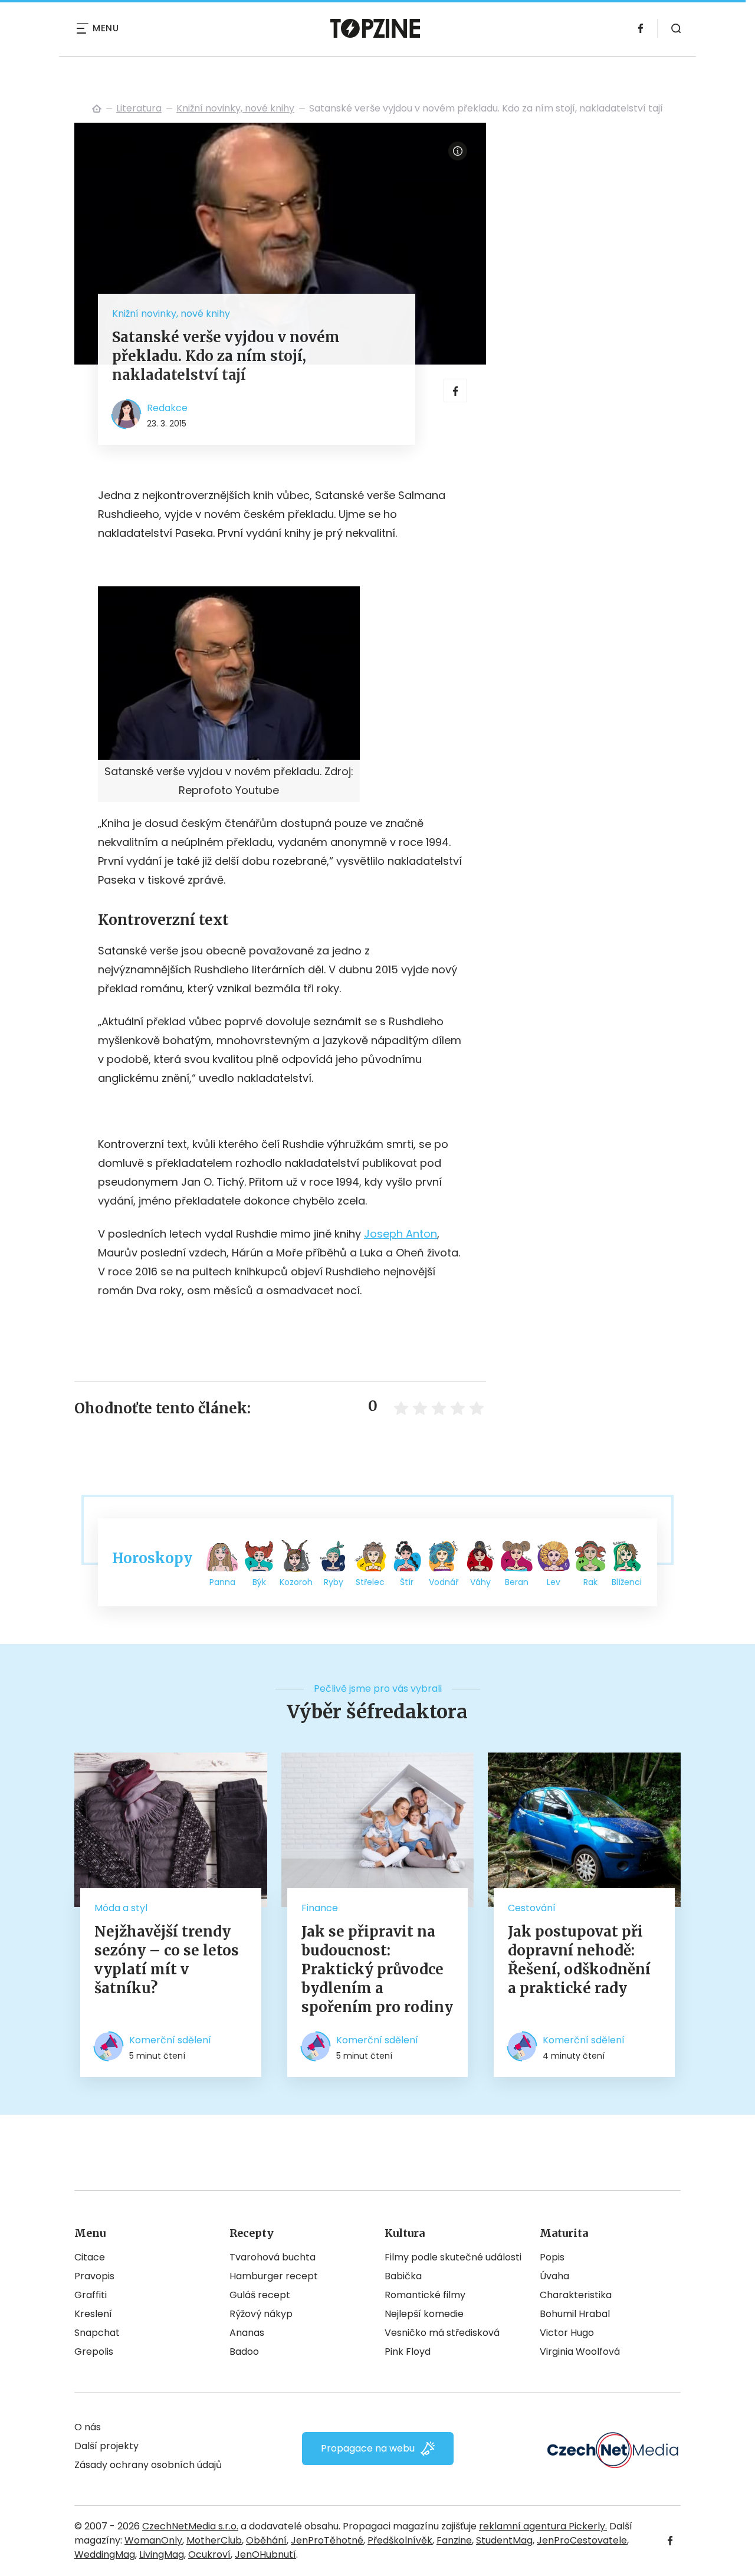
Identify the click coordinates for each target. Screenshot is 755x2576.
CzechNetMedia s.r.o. (190, 2526)
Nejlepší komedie (424, 2314)
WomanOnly (153, 2540)
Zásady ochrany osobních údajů (148, 2465)
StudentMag (504, 2540)
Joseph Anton (401, 1234)
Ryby (334, 1582)
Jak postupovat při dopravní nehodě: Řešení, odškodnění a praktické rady (579, 1960)
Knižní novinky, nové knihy (235, 108)
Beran (517, 1582)
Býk (259, 1582)
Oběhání (266, 2540)
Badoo (244, 2352)
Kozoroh (296, 1582)
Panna (222, 1582)
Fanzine (454, 2540)
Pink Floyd (408, 2352)
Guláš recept (260, 2295)
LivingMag (162, 2554)
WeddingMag (105, 2554)
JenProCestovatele (582, 2540)
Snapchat (97, 2333)
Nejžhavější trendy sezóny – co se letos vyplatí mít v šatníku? (167, 1960)
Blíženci (627, 1582)
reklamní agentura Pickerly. (543, 2526)
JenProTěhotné (327, 2540)
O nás (88, 2427)
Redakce (167, 408)
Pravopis (94, 2276)
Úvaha (554, 2276)
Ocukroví (209, 2554)
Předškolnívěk (400, 2540)
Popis (552, 2257)
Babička (403, 2276)
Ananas (247, 2333)
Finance (320, 1908)
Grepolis (94, 2352)
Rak (590, 1582)
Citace (90, 2257)
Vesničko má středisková (442, 2333)
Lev (554, 1582)
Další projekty (106, 2446)
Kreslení (93, 2314)
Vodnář (444, 1582)
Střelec (370, 1582)
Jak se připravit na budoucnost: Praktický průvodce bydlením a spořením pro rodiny (377, 1969)
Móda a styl (121, 1908)
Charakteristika (576, 2295)
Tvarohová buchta (273, 2257)
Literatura (139, 108)
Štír (407, 1582)
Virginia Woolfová (580, 2352)
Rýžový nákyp (261, 2314)
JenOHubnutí (265, 2554)
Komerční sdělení (170, 2040)
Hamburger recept (274, 2276)
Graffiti (91, 2295)
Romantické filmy (425, 2295)
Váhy (480, 1582)
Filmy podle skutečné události (453, 2257)
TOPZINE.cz (97, 109)
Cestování (532, 1908)
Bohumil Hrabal (575, 2314)
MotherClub (214, 2540)
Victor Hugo (567, 2333)
